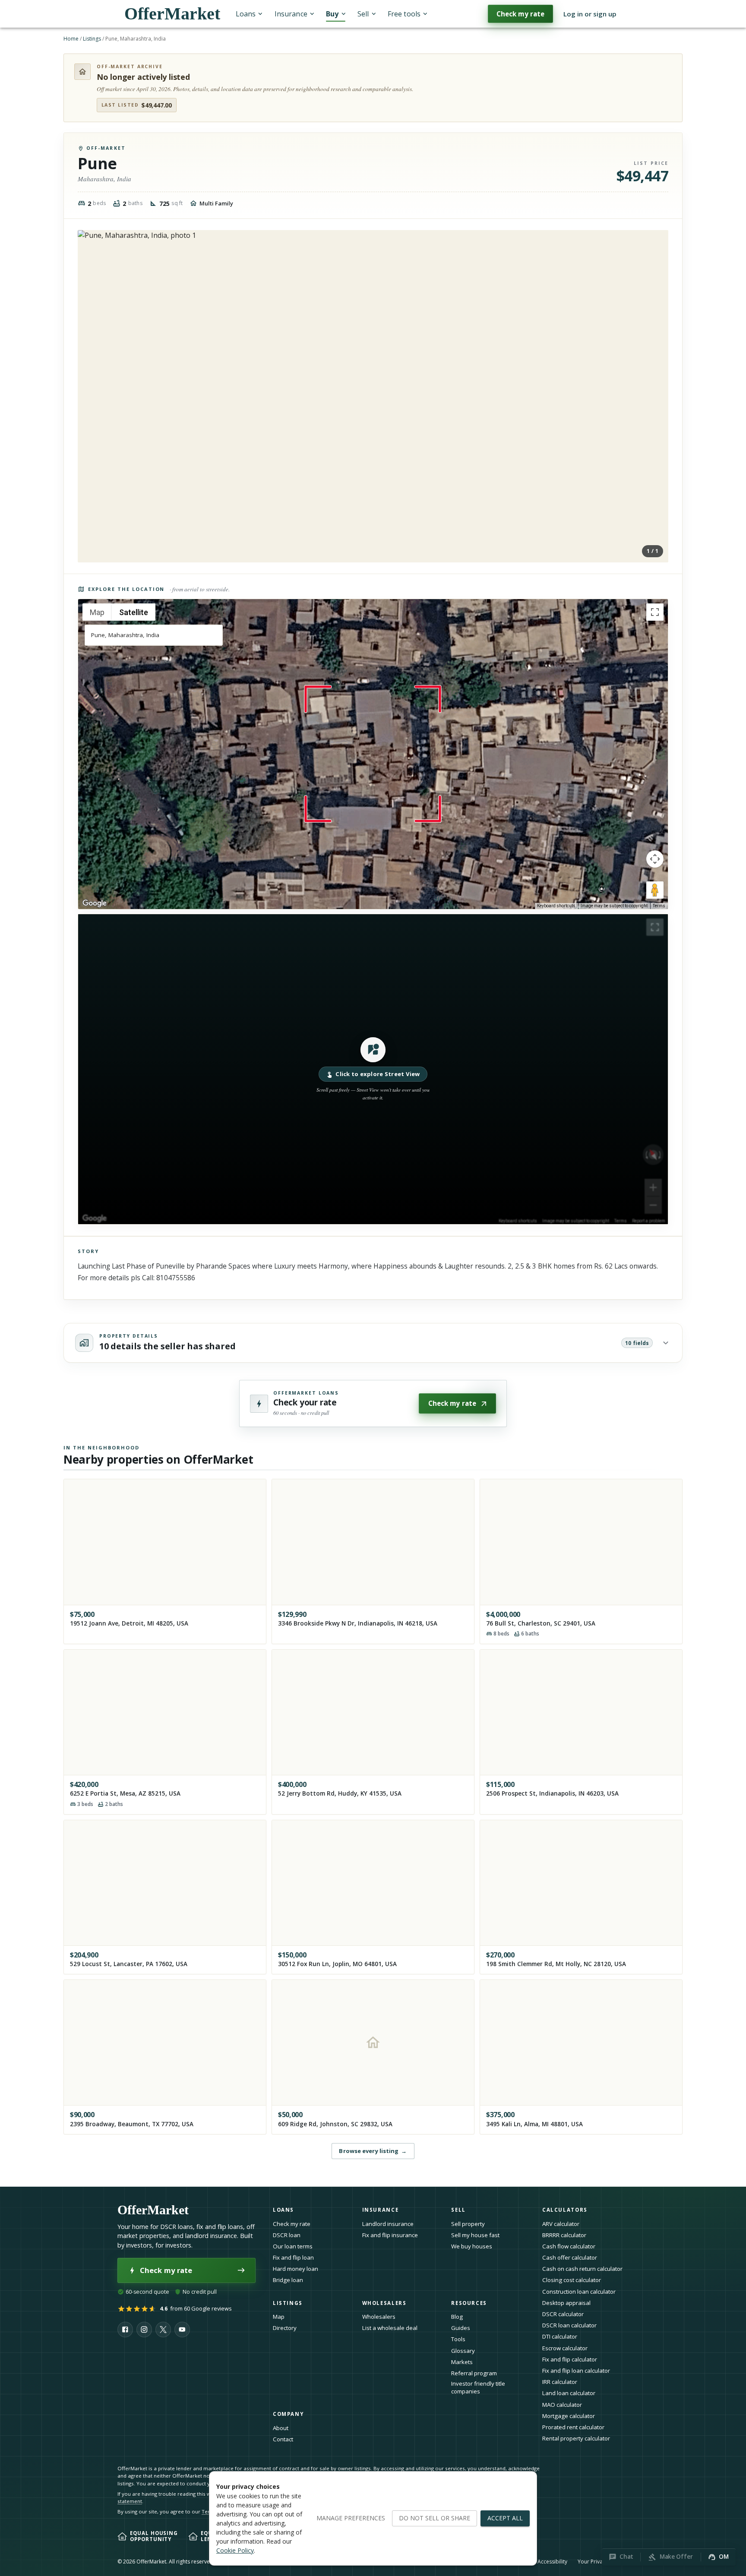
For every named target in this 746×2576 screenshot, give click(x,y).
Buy (332, 14)
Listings (92, 39)
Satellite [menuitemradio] (134, 612)
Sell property (468, 2224)
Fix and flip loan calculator (576, 2371)
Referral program (474, 2373)
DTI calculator (560, 2336)
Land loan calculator (569, 2393)
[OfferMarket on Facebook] (125, 2330)
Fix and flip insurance (390, 2235)
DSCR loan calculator (569, 2325)
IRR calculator (560, 2382)
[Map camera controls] (655, 859)
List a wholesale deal (390, 2328)
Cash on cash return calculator (582, 2269)
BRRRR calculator (564, 2235)
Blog (457, 2317)
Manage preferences (351, 2518)
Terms (659, 906)
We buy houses (472, 2246)
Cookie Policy (235, 2550)
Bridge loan (288, 2280)
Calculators (565, 2210)
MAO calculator (562, 2405)
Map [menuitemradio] (97, 612)
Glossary (463, 2351)
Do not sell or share (435, 2518)
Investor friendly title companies (478, 2388)
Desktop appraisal (566, 2303)
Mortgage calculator (569, 2416)
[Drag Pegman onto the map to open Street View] (655, 890)
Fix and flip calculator (570, 2359)
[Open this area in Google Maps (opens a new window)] (95, 903)
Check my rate (520, 14)
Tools (458, 2339)
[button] (373, 1069)
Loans (246, 14)
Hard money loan (296, 2269)
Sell (363, 14)
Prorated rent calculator (573, 2427)
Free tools (404, 14)
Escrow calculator (565, 2348)
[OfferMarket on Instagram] (144, 2330)
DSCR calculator (563, 2314)
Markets (462, 2362)
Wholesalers (379, 2317)
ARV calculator (561, 2224)
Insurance (291, 14)
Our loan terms (293, 2246)
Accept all (505, 2518)
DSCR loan (287, 2235)
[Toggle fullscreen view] (655, 612)
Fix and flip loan (293, 2257)
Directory (285, 2328)
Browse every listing (373, 2151)
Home (71, 39)
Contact (283, 2439)
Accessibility (552, 2562)
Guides (461, 2328)
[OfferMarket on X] (163, 2330)
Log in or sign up (590, 14)
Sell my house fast (475, 2235)
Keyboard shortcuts (556, 906)
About (281, 2428)
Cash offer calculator (570, 2257)
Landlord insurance (388, 2224)
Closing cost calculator (572, 2280)
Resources (469, 2303)
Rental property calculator (576, 2438)
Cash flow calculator (569, 2246)
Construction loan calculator (579, 2292)
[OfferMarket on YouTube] (182, 2330)
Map (279, 2317)
